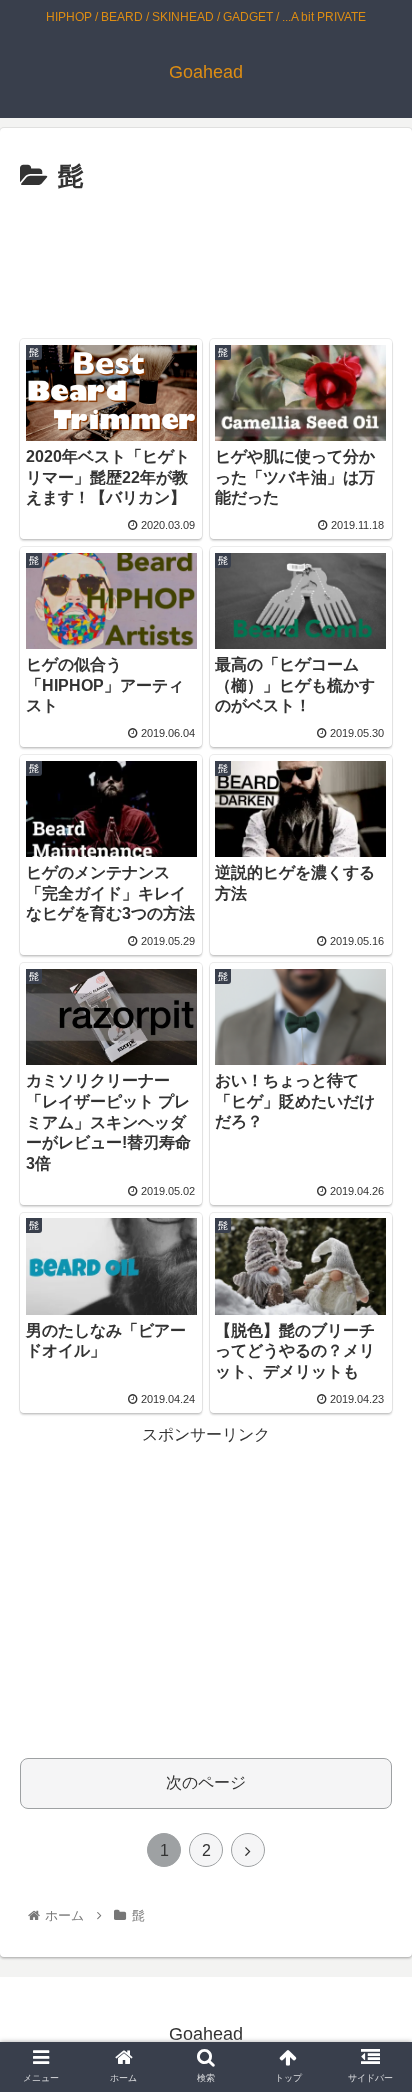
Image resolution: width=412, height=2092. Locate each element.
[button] (370, 1767)
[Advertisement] (206, 260)
